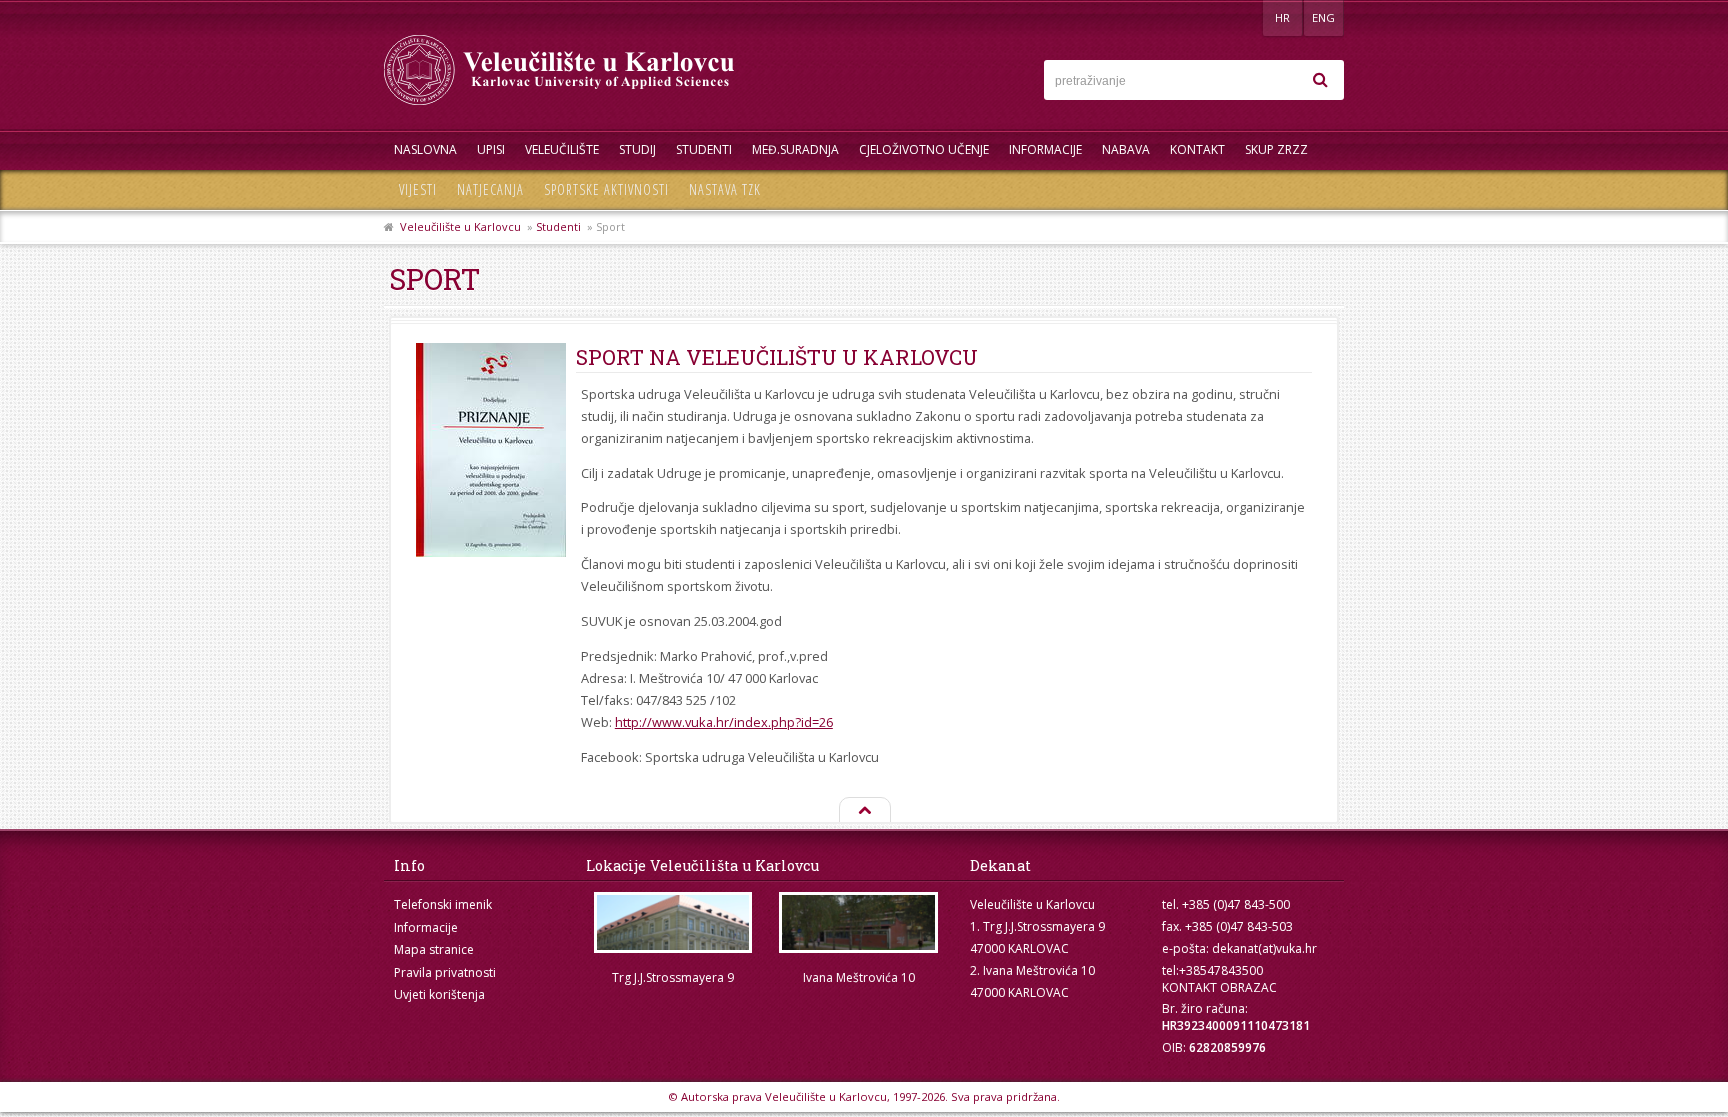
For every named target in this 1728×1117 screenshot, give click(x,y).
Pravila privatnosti (445, 972)
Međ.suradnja (795, 149)
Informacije (1045, 149)
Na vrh (864, 811)
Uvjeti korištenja (439, 994)
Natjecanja (490, 189)
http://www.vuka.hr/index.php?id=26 (724, 722)
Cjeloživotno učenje (924, 149)
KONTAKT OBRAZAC (1219, 987)
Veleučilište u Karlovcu (460, 226)
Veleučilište (562, 149)
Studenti (704, 149)
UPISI (491, 149)
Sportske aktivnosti (606, 189)
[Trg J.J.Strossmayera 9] (673, 922)
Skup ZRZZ (1276, 149)
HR (1282, 17)
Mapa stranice (434, 949)
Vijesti (418, 189)
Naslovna (425, 149)
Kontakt (1197, 149)
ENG (1323, 17)
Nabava (1126, 149)
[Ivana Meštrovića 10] (859, 922)
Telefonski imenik (443, 904)
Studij (637, 149)
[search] (1320, 80)
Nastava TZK (725, 189)
